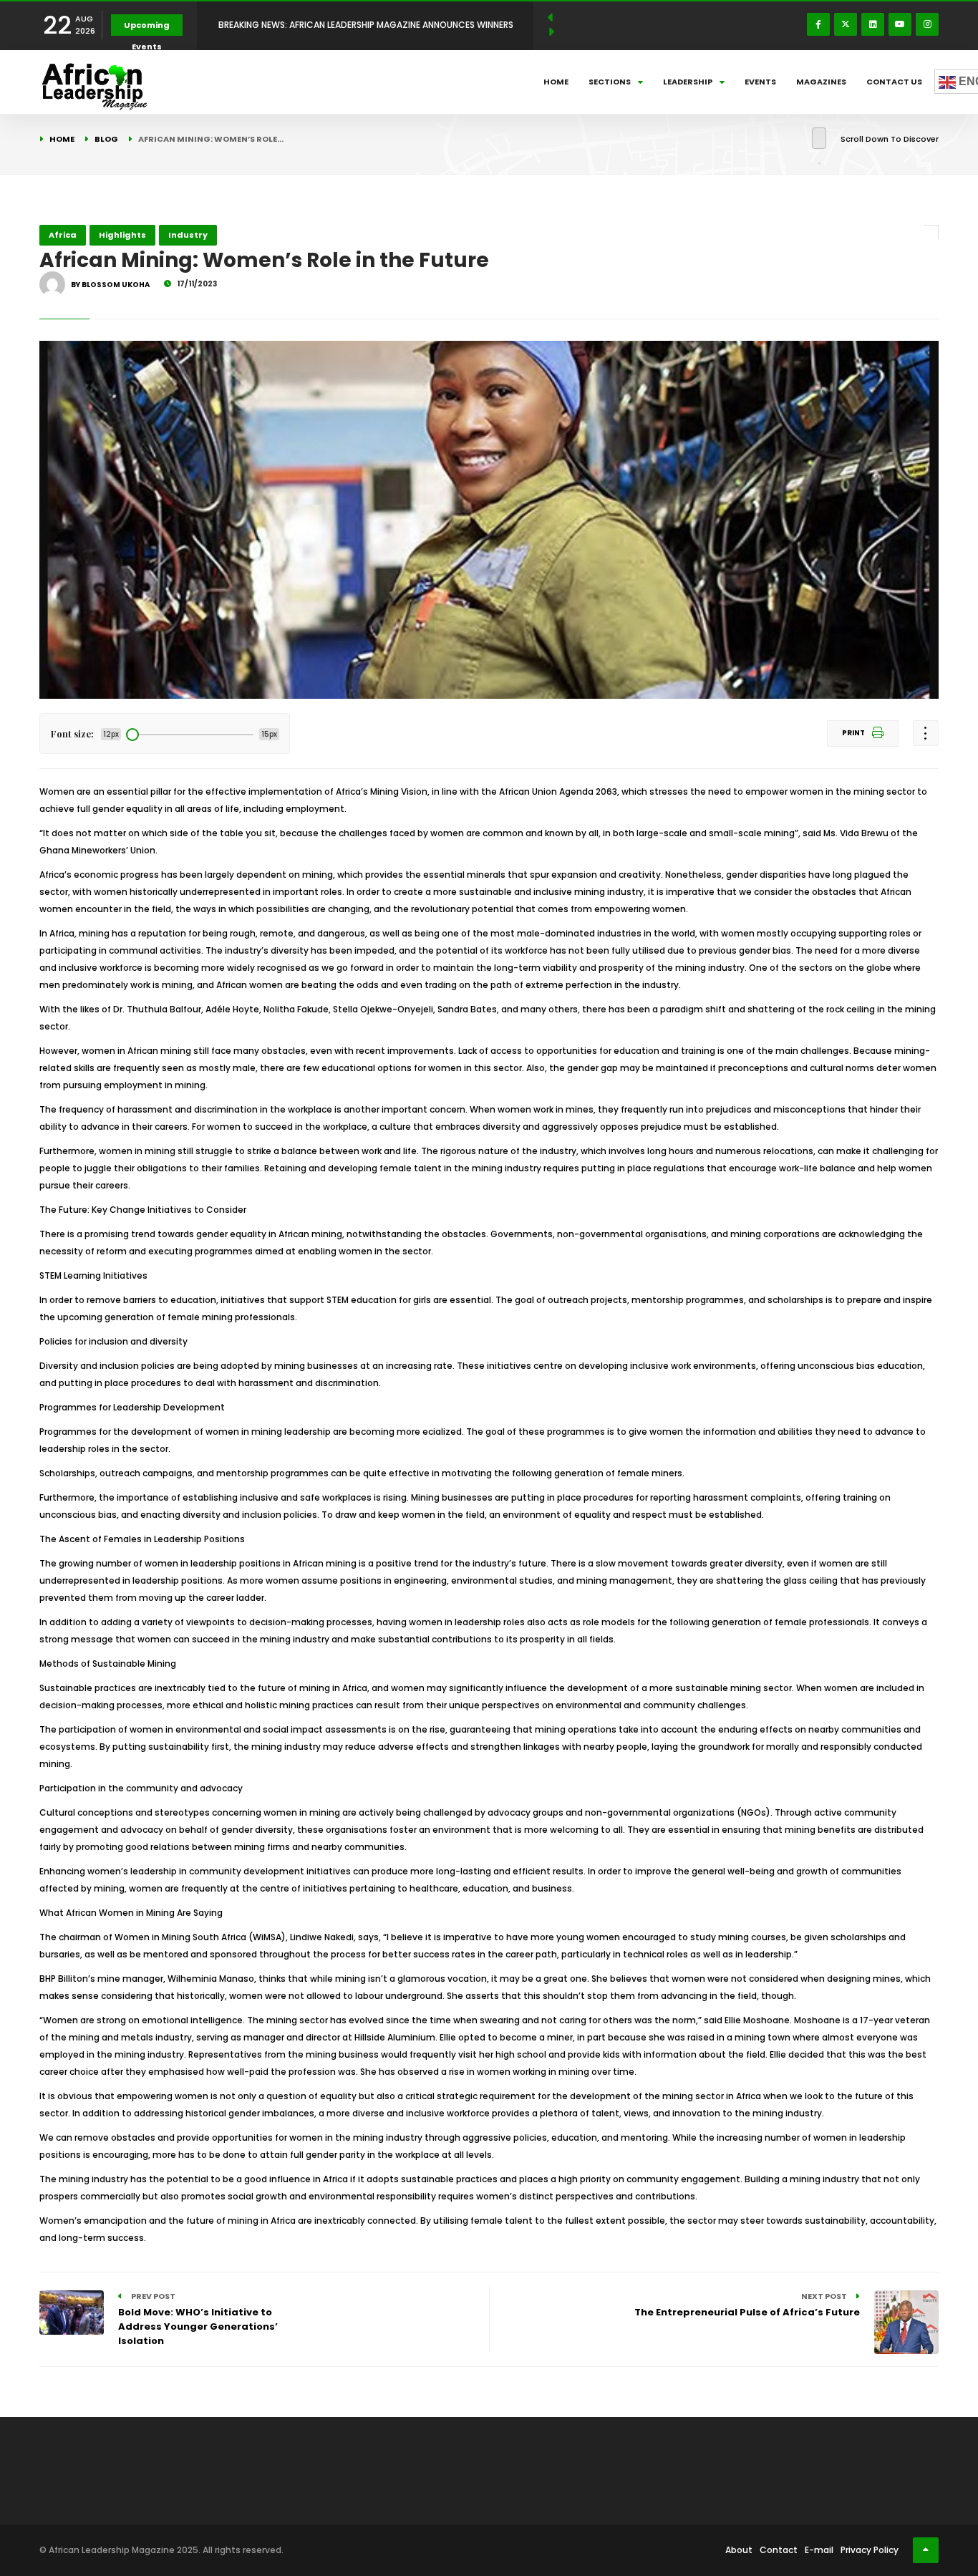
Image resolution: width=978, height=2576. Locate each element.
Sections (610, 82)
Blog (106, 139)
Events (760, 82)
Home (556, 82)
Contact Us (894, 82)
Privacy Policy (870, 2550)
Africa (63, 235)
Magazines (821, 82)
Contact (779, 2550)
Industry (188, 235)
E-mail (819, 2550)
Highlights (122, 235)
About (739, 2550)
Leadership (688, 82)
